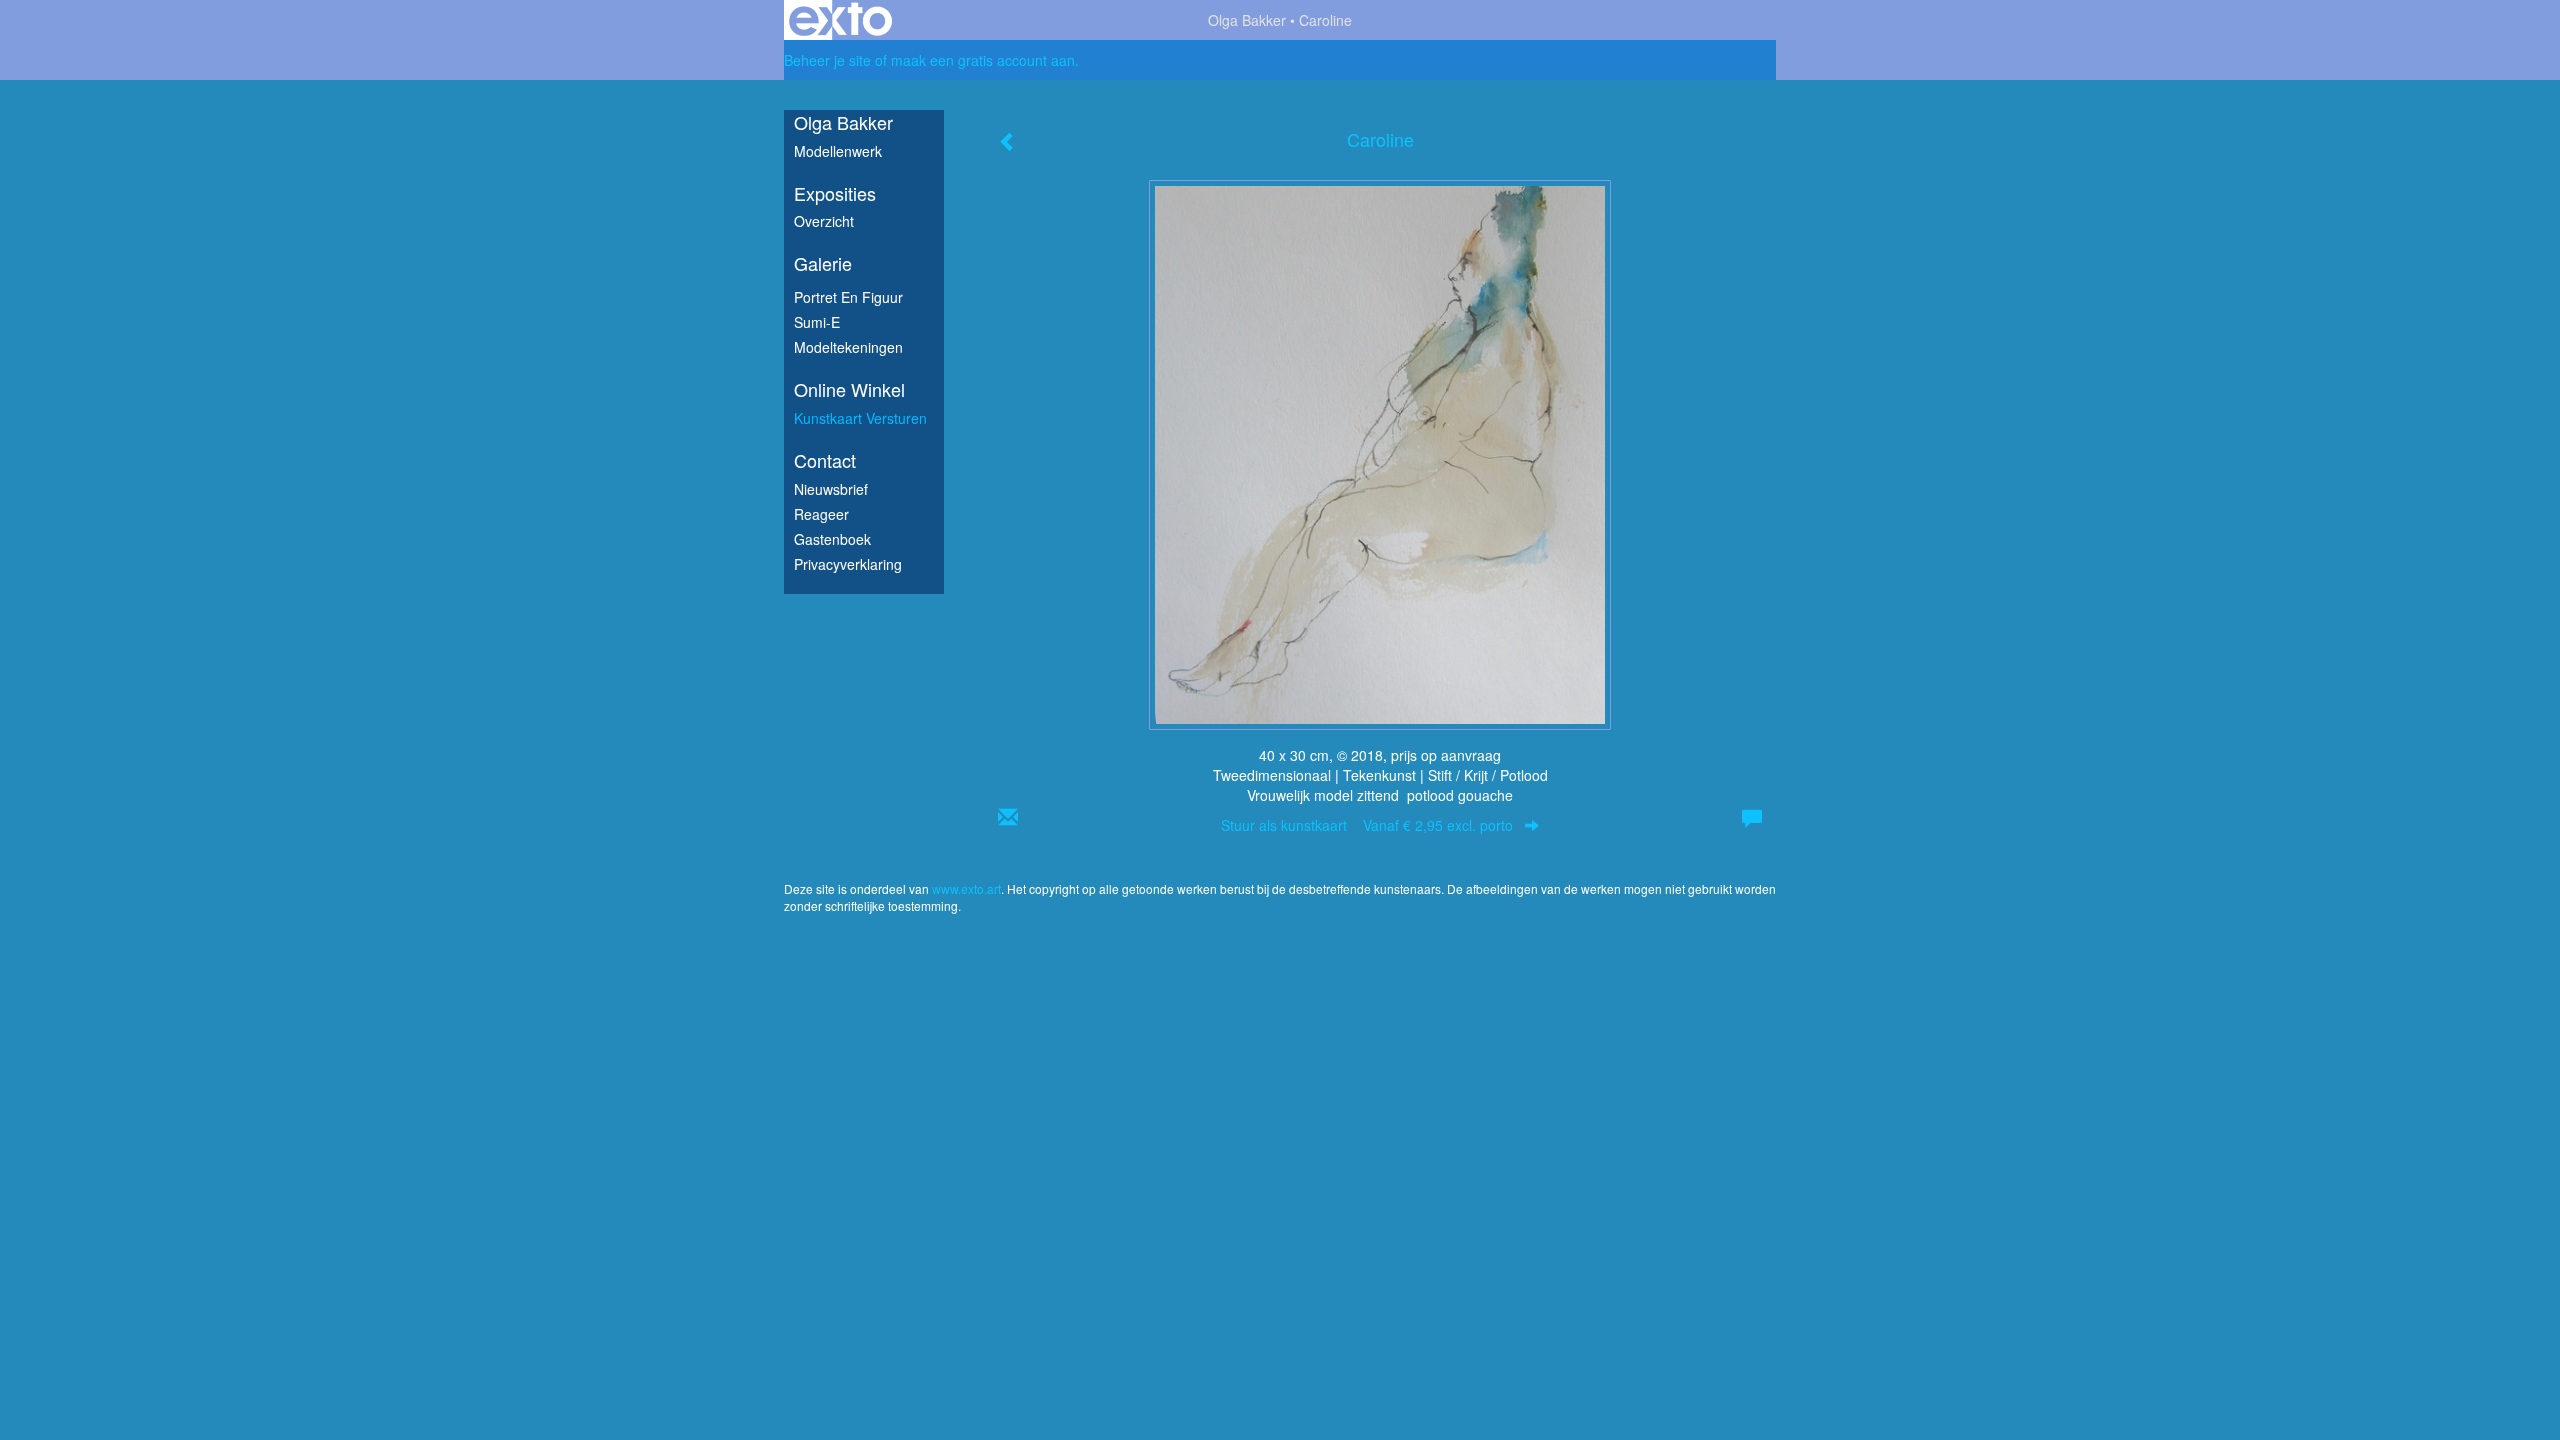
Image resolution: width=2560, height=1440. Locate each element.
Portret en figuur (848, 297)
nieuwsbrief (831, 489)
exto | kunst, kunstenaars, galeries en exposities (840, 20)
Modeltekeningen (848, 347)
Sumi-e (817, 322)
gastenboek (832, 539)
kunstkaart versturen (860, 418)
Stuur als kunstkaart (1367, 825)
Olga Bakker (1247, 20)
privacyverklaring (848, 564)
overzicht (824, 221)
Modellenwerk (838, 151)
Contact (825, 460)
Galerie (823, 263)
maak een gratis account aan (983, 60)
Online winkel (849, 389)
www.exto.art (966, 888)
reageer (821, 514)
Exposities (835, 193)
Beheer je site (827, 60)
